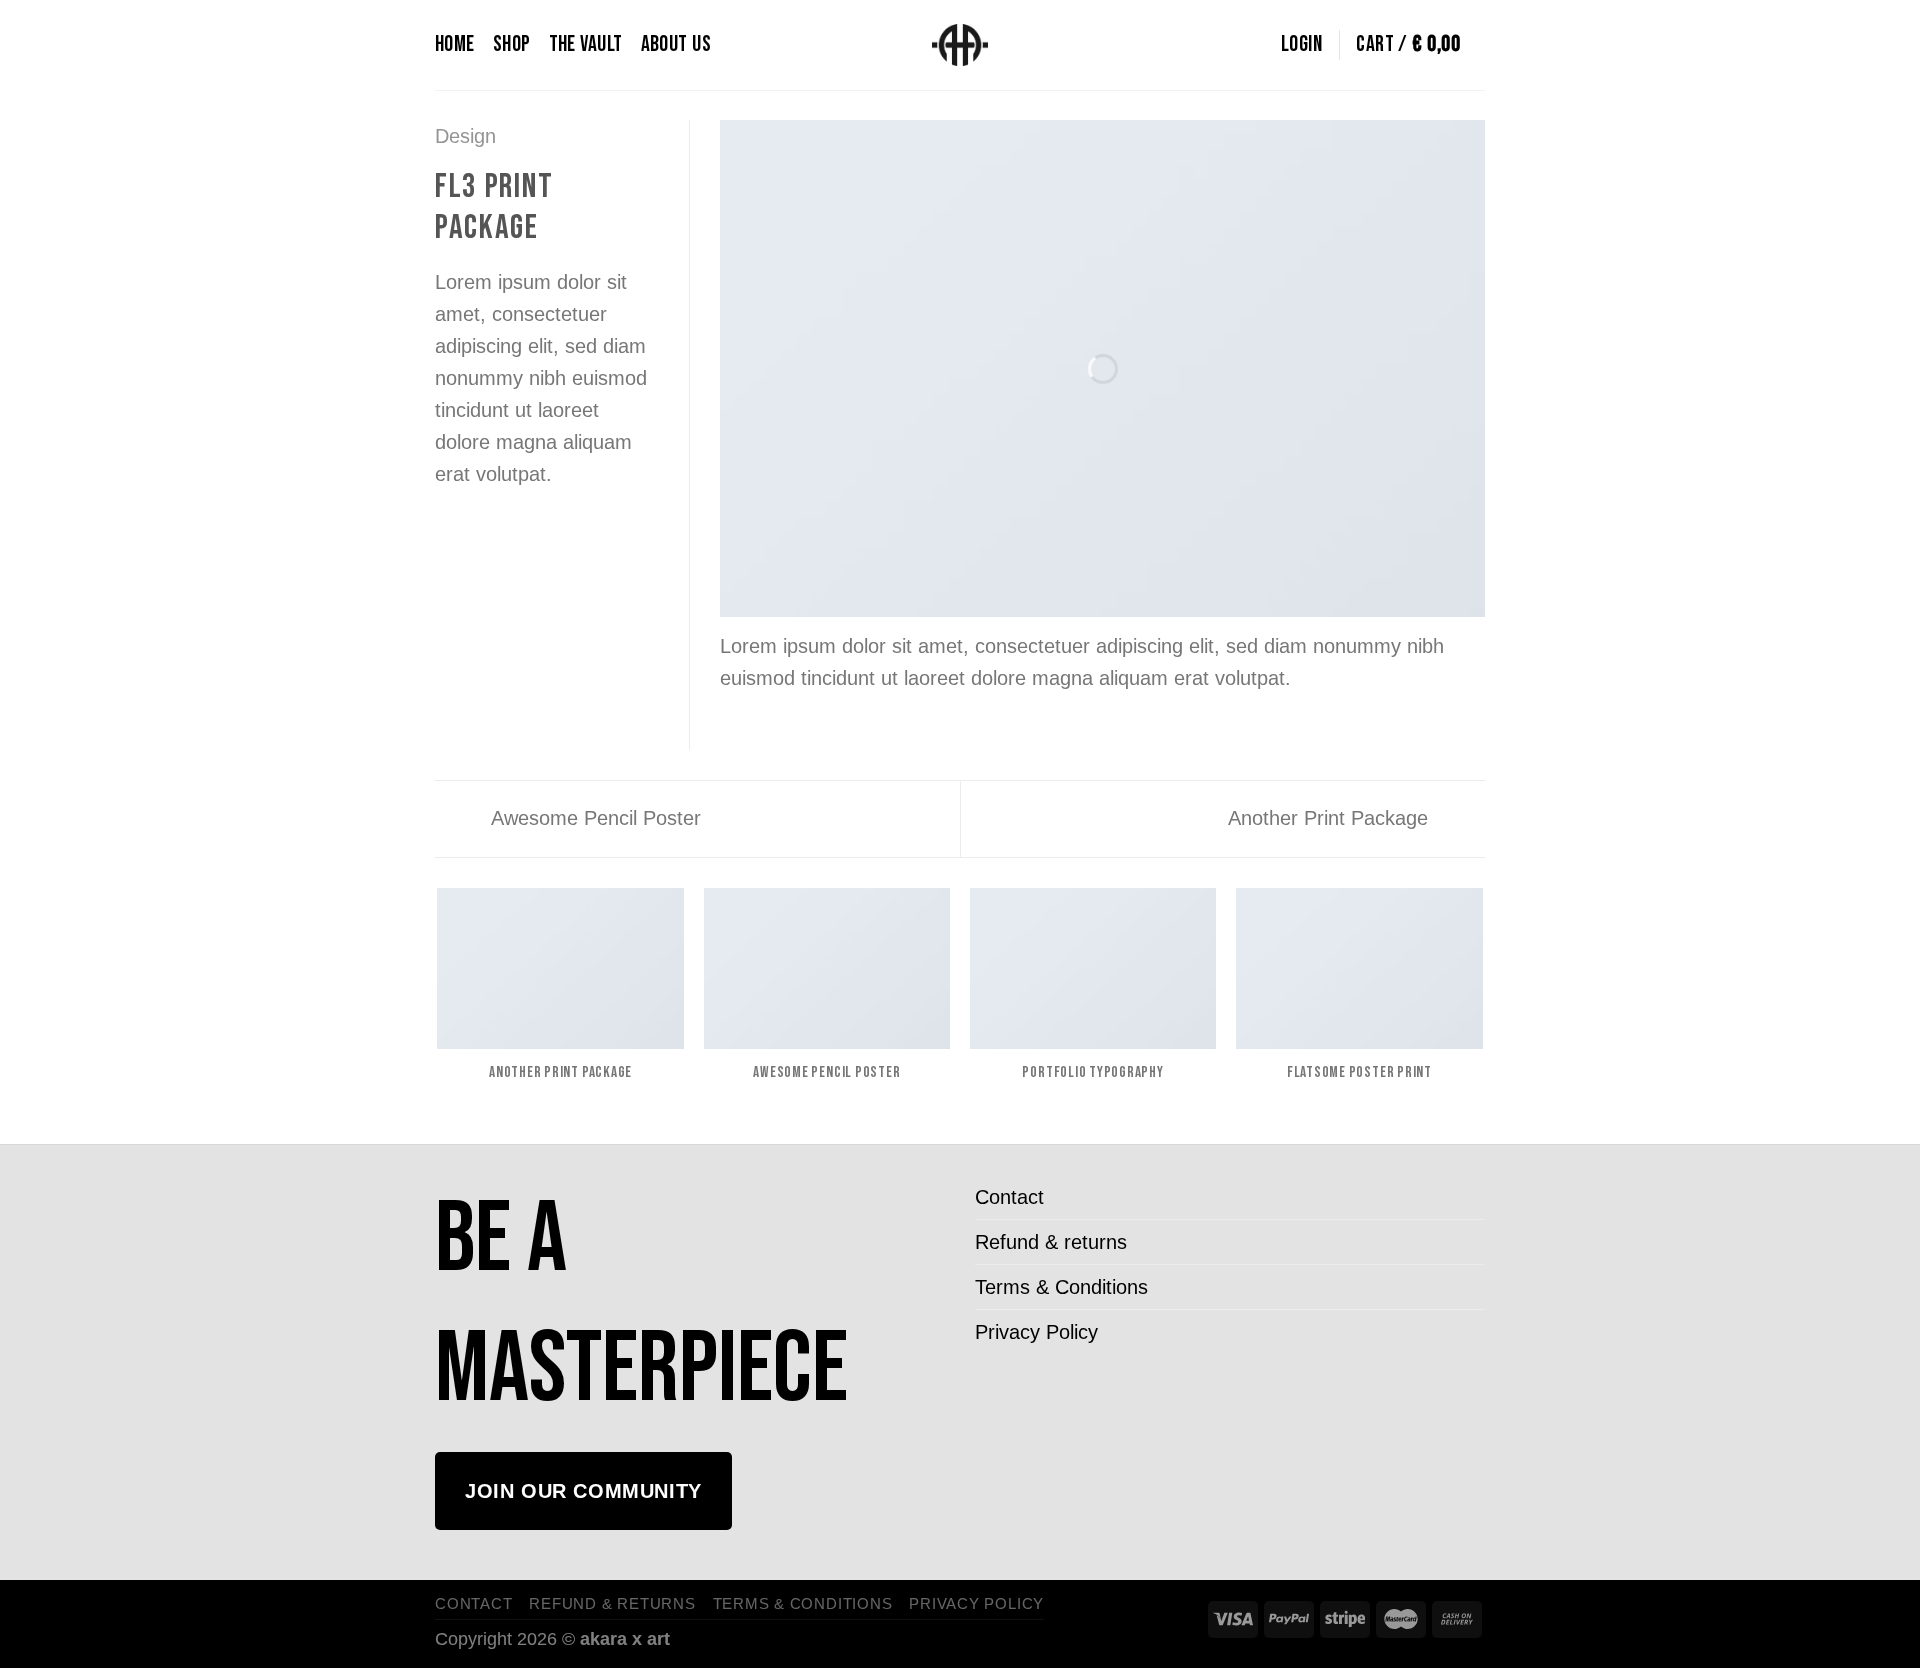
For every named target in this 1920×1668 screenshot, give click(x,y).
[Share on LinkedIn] (572, 533)
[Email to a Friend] (511, 533)
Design (465, 136)
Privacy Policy (1036, 1332)
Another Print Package (1331, 818)
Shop (512, 44)
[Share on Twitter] (481, 533)
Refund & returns (1051, 1242)
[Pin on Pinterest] (542, 533)
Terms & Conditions (1061, 1287)
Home (455, 44)
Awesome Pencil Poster (593, 818)
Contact (1009, 1197)
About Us (676, 44)
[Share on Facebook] (450, 533)
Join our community (583, 1491)
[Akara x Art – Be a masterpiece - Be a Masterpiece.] (960, 45)
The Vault (586, 44)
